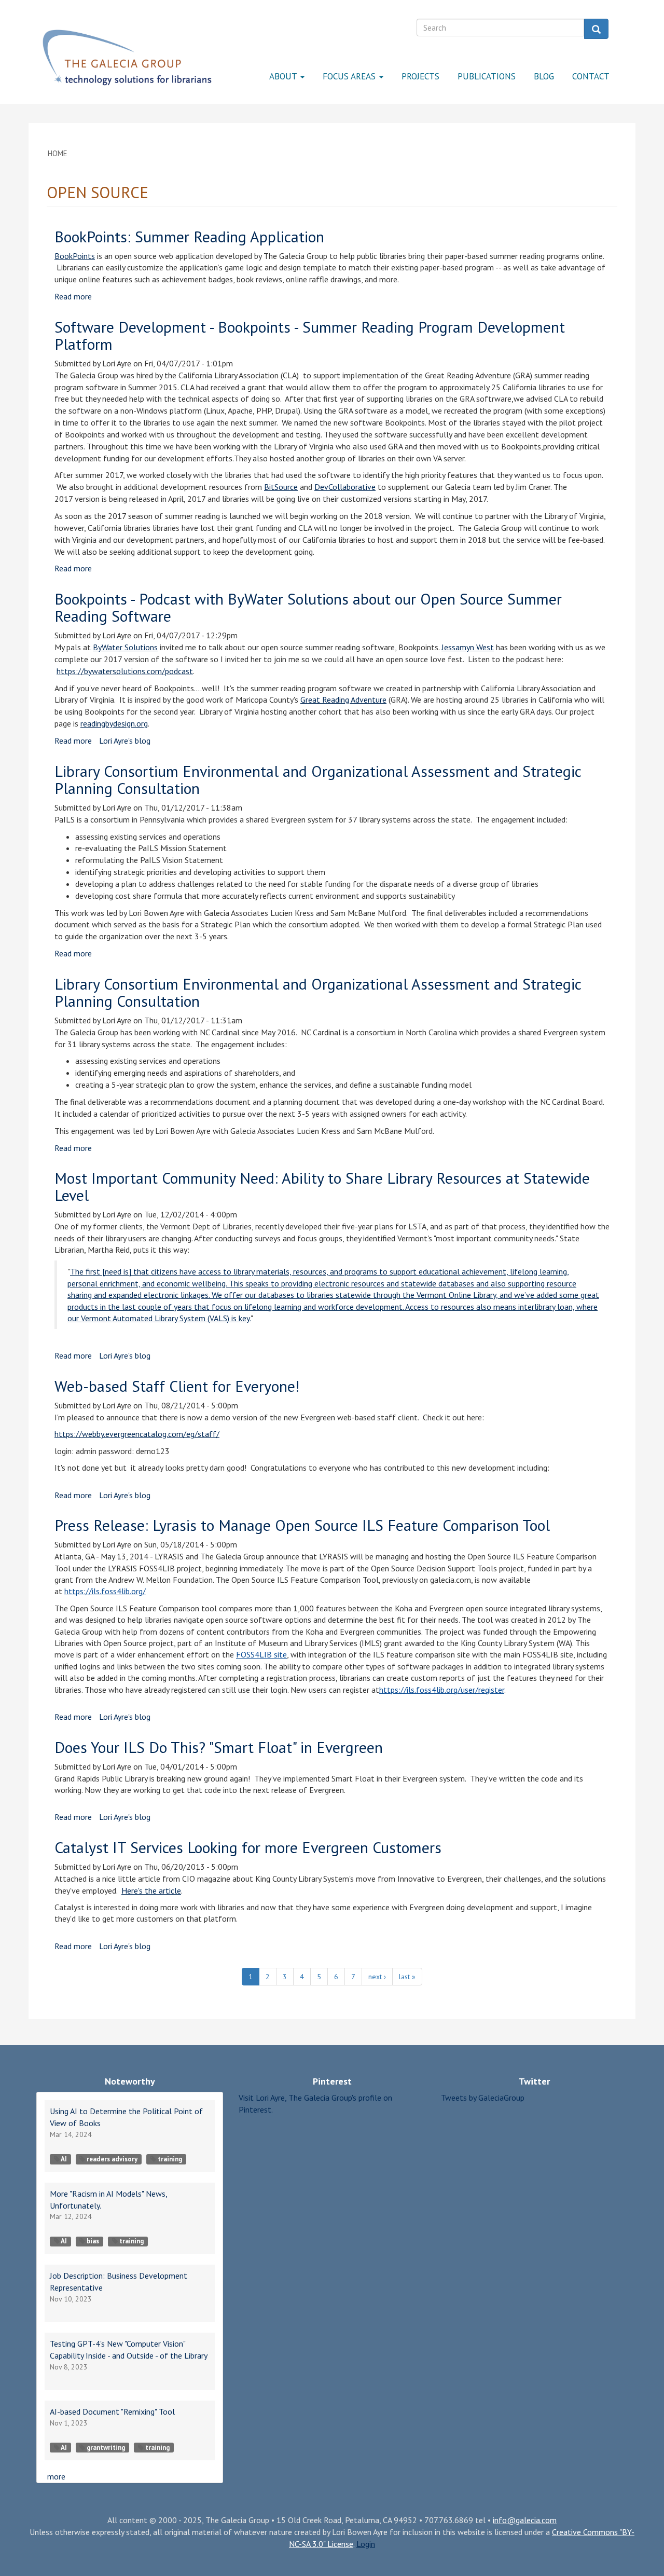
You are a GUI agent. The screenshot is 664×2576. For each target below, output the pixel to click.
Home (58, 153)
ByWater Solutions (125, 647)
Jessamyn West (468, 647)
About (284, 76)
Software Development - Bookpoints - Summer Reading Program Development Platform (310, 335)
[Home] (127, 58)
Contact (591, 76)
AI (64, 2159)
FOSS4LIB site (261, 1654)
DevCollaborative (345, 487)
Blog (544, 76)
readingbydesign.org (114, 723)
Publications (487, 76)
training (170, 2159)
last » (407, 1977)
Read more (73, 296)
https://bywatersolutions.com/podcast (125, 671)
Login (366, 2544)
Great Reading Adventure (343, 700)
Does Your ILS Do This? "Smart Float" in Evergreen (219, 1747)
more (56, 2476)
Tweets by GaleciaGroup (483, 2098)
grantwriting (106, 2448)
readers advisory (112, 2159)
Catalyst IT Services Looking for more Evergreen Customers (248, 1847)
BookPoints (75, 256)
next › (377, 1977)
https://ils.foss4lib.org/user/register (442, 1690)
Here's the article (151, 1890)
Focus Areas (350, 76)
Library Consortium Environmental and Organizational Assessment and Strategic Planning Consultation (318, 779)
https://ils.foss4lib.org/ (105, 1591)
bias (93, 2241)
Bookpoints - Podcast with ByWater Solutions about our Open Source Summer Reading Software (308, 607)
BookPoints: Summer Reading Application (189, 236)
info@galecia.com (525, 2520)
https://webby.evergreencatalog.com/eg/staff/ (137, 1434)
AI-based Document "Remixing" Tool (112, 2411)
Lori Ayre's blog (125, 741)
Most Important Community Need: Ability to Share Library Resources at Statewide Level (322, 1186)
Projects (420, 76)
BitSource (281, 487)
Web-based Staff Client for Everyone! (177, 1386)
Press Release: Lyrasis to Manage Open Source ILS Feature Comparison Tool (302, 1525)
